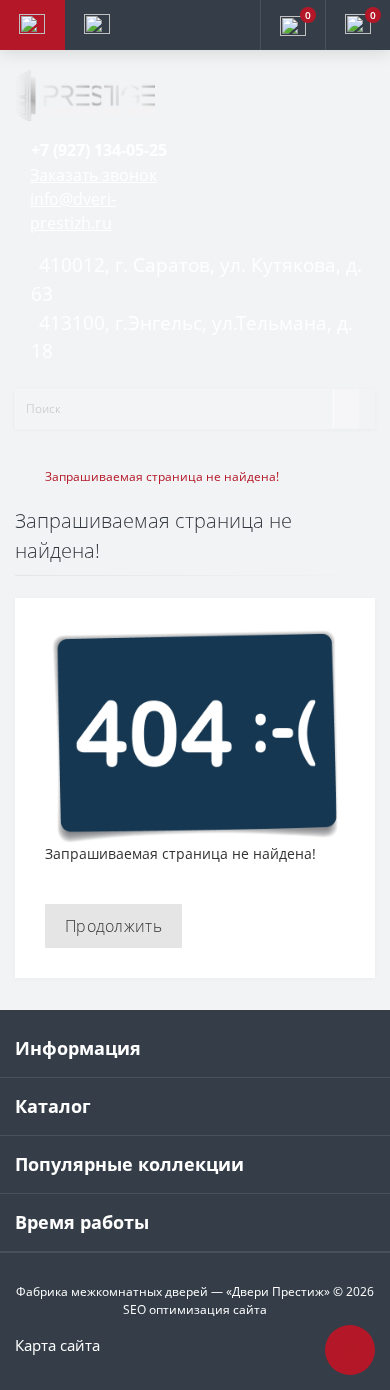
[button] (99, 150)
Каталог (53, 1106)
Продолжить (113, 926)
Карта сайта (57, 1345)
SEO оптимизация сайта (195, 1309)
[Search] (346, 409)
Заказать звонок (93, 175)
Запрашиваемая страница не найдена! (162, 476)
